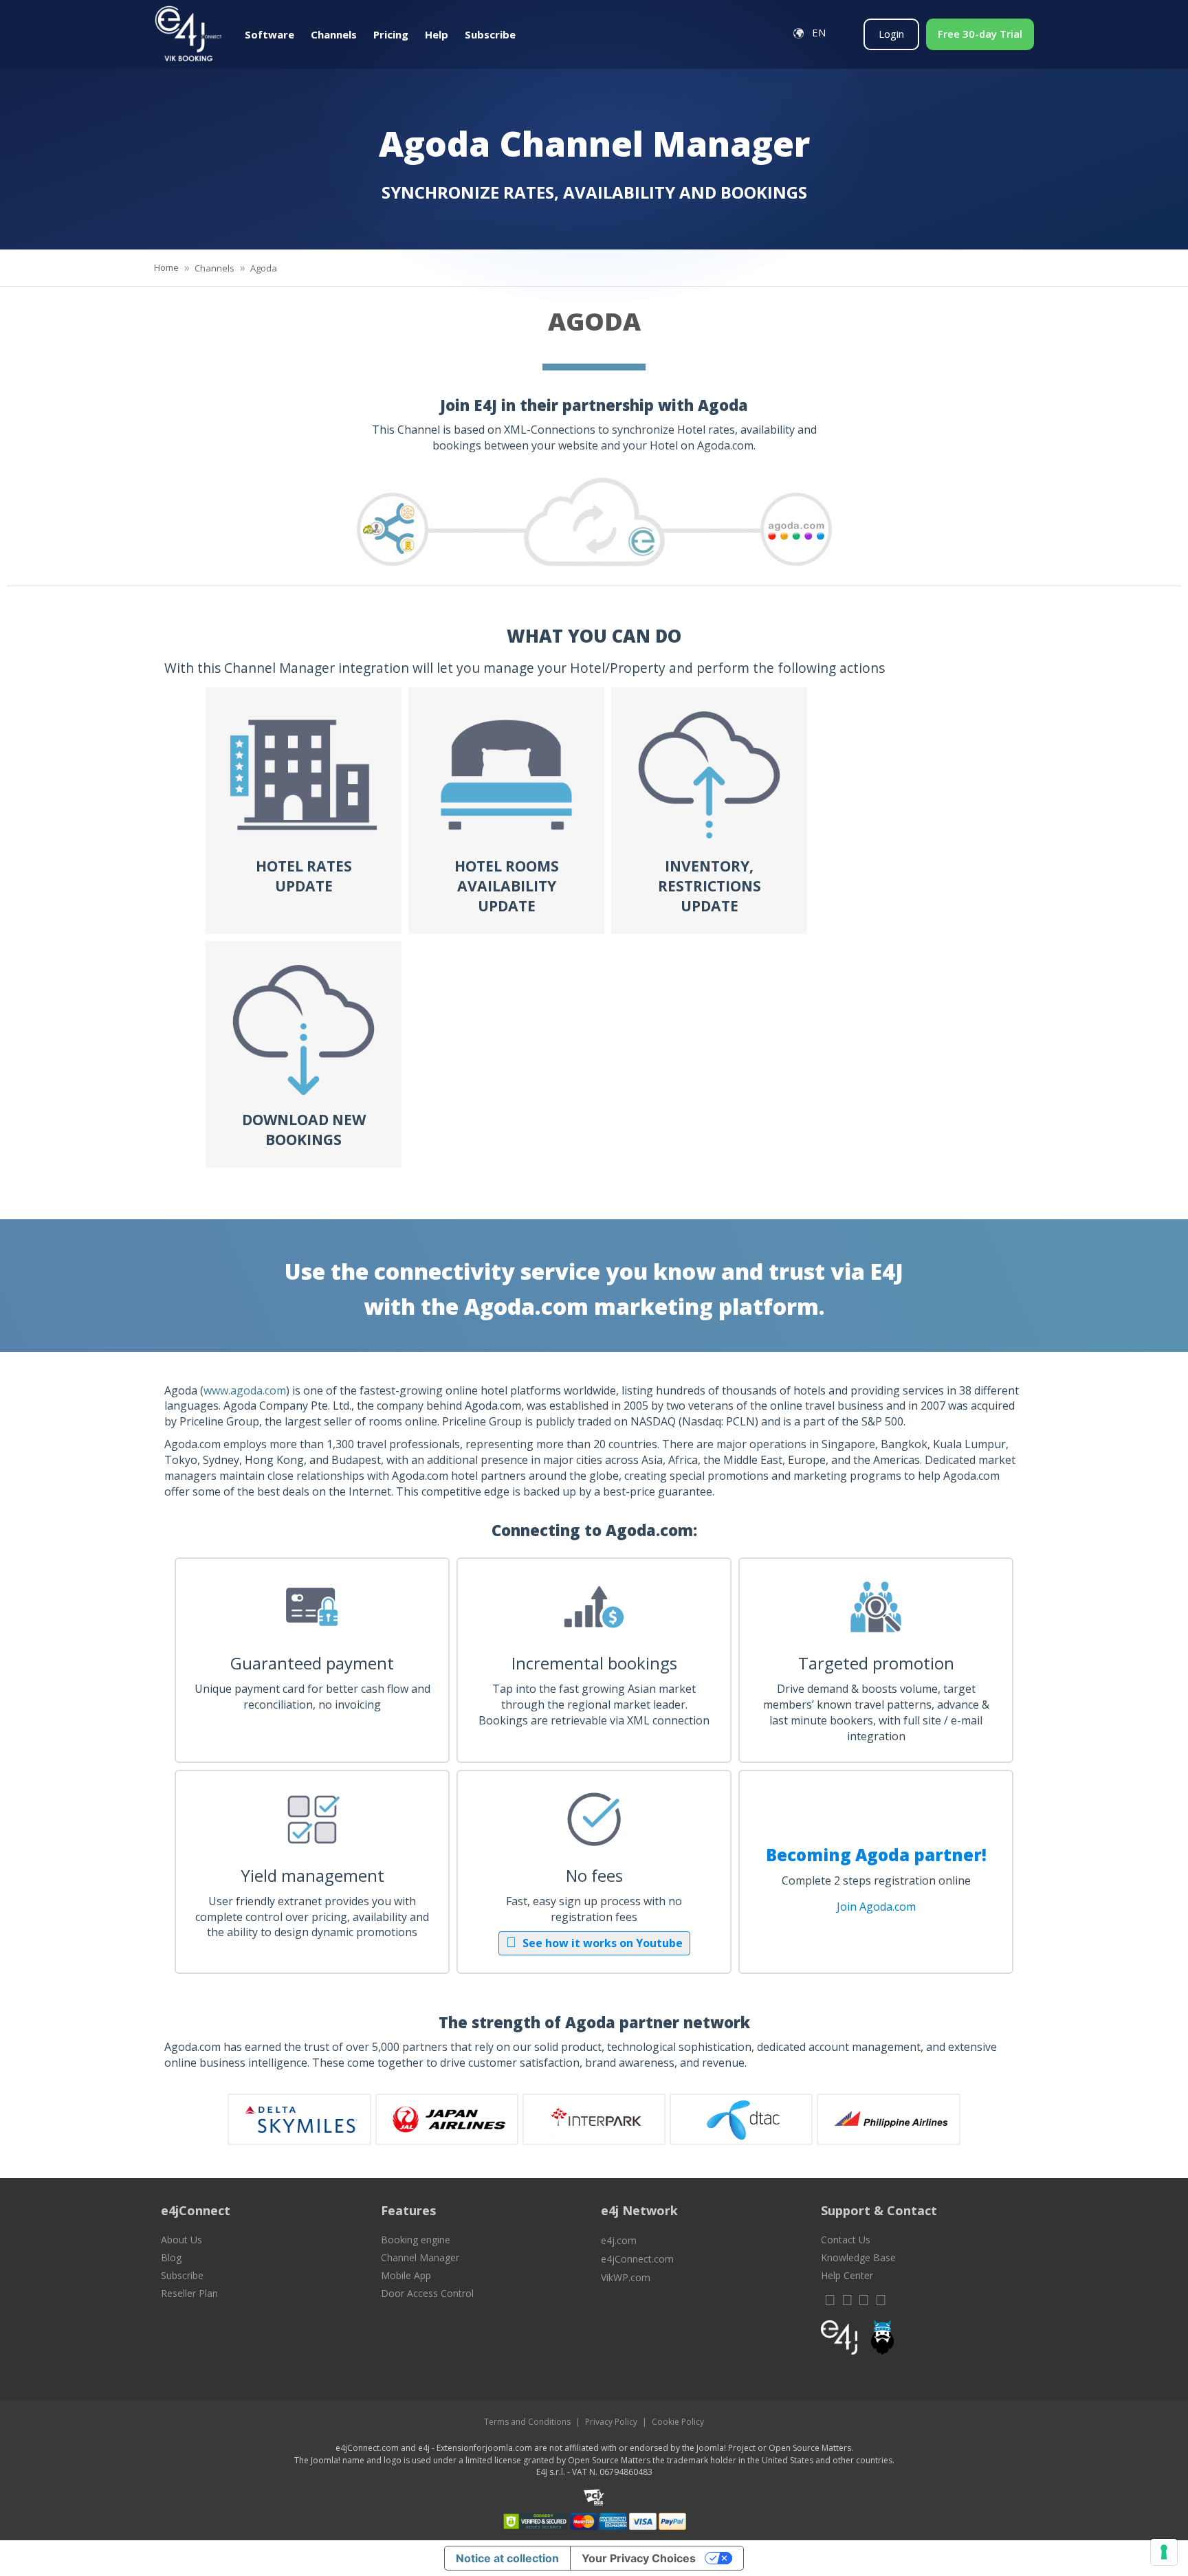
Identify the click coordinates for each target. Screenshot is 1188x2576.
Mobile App (406, 2275)
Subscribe (182, 2275)
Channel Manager (420, 2257)
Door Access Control (427, 2293)
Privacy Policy (611, 2422)
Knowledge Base (858, 2257)
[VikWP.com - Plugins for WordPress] (924, 2338)
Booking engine (416, 2240)
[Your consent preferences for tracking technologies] (1164, 2552)
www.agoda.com (245, 1390)
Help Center (847, 2275)
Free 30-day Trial (980, 34)
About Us (181, 2240)
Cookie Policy (678, 2422)
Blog (171, 2257)
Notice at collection (507, 2558)
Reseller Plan (189, 2293)
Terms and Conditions (527, 2422)
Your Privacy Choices (639, 2558)
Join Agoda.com (876, 1907)
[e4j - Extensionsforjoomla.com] (839, 2341)
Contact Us (846, 2240)
